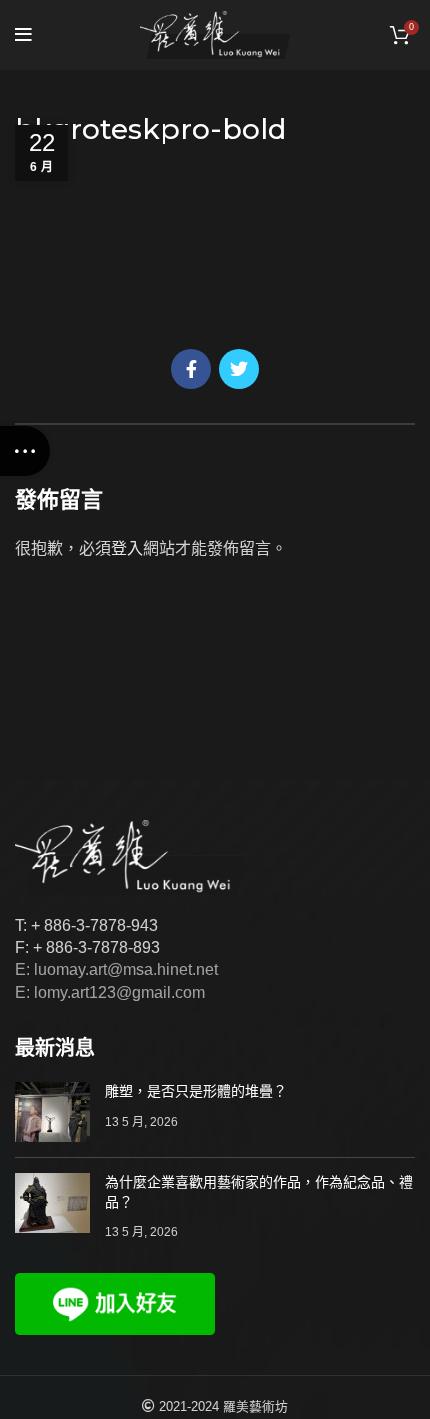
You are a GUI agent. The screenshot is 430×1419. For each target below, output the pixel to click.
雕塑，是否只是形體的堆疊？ (196, 1091)
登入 (127, 548)
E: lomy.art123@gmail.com (110, 992)
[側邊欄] (25, 451)
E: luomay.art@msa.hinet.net (116, 969)
